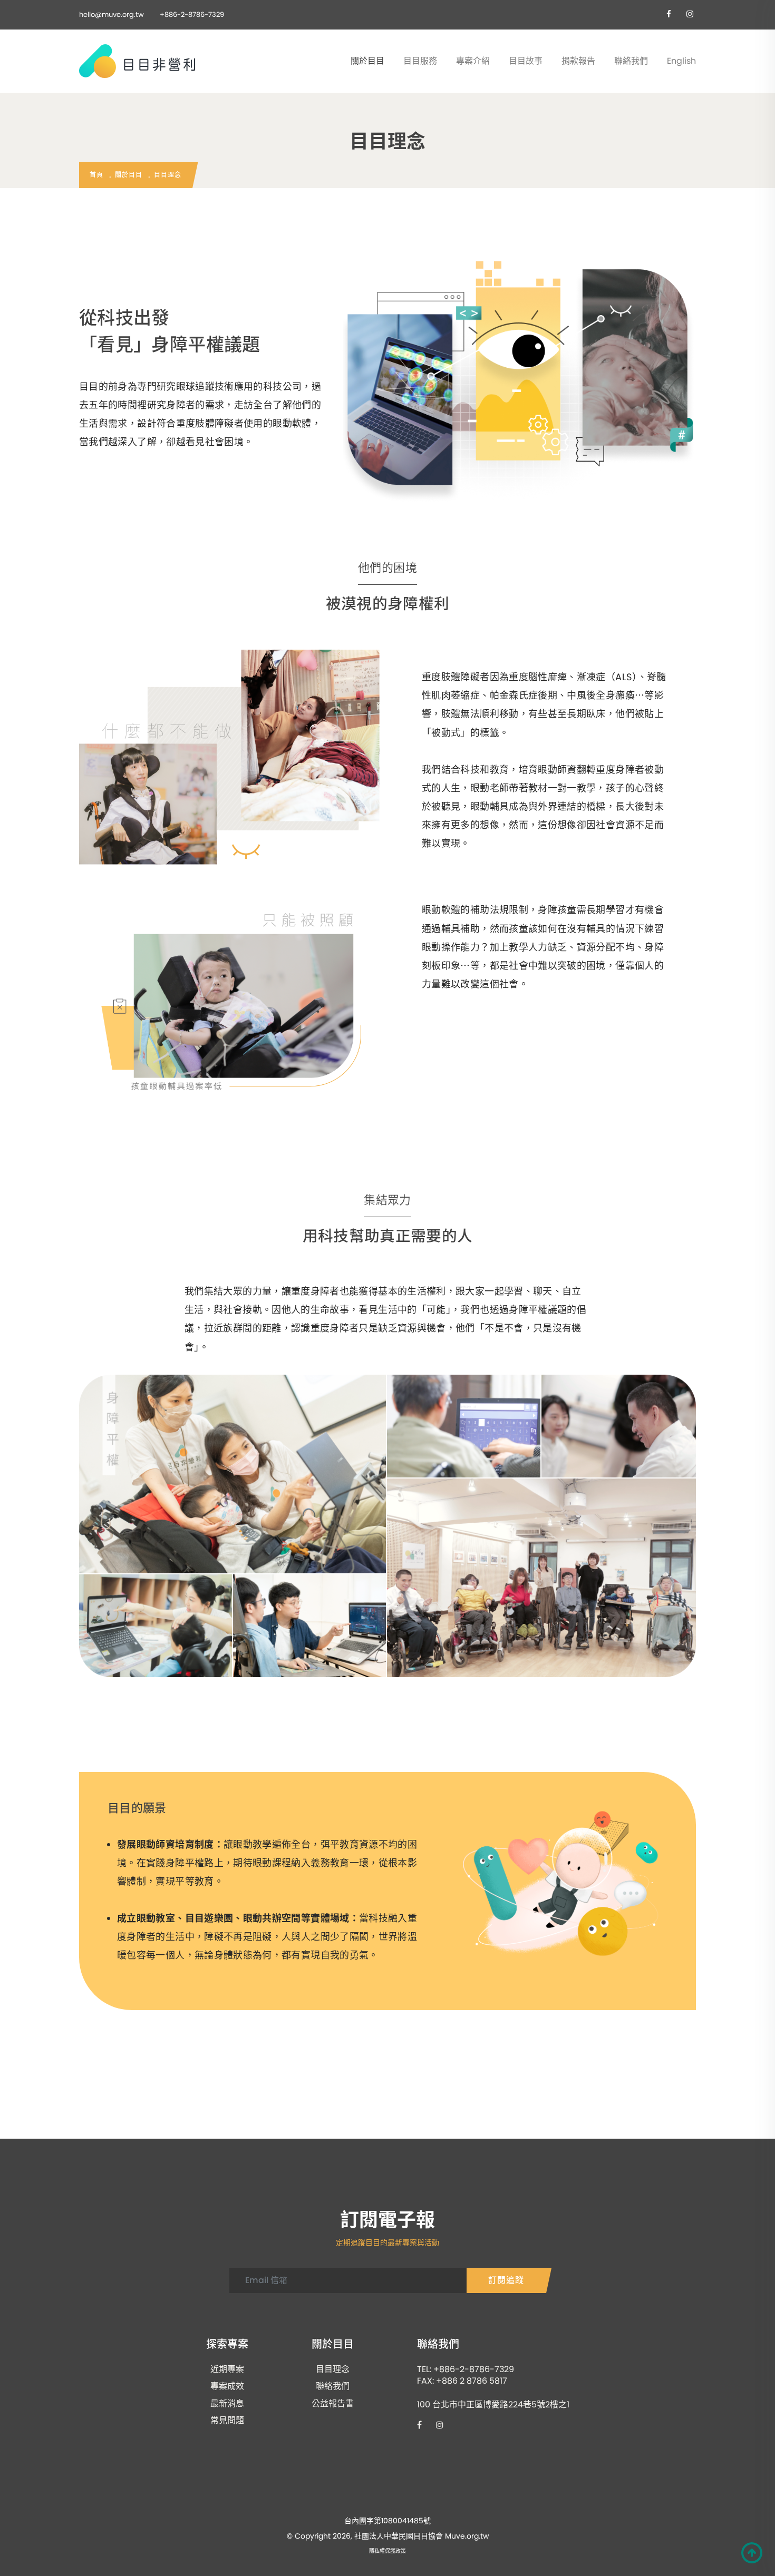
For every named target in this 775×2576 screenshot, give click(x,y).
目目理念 (333, 2369)
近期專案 (227, 2369)
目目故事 (526, 61)
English (681, 61)
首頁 (96, 175)
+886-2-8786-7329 (192, 14)
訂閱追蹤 (506, 2280)
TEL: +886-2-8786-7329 (466, 2369)
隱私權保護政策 (387, 2551)
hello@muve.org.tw (112, 14)
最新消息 (227, 2404)
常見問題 (227, 2421)
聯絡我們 (631, 61)
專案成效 (227, 2386)
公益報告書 (333, 2404)
